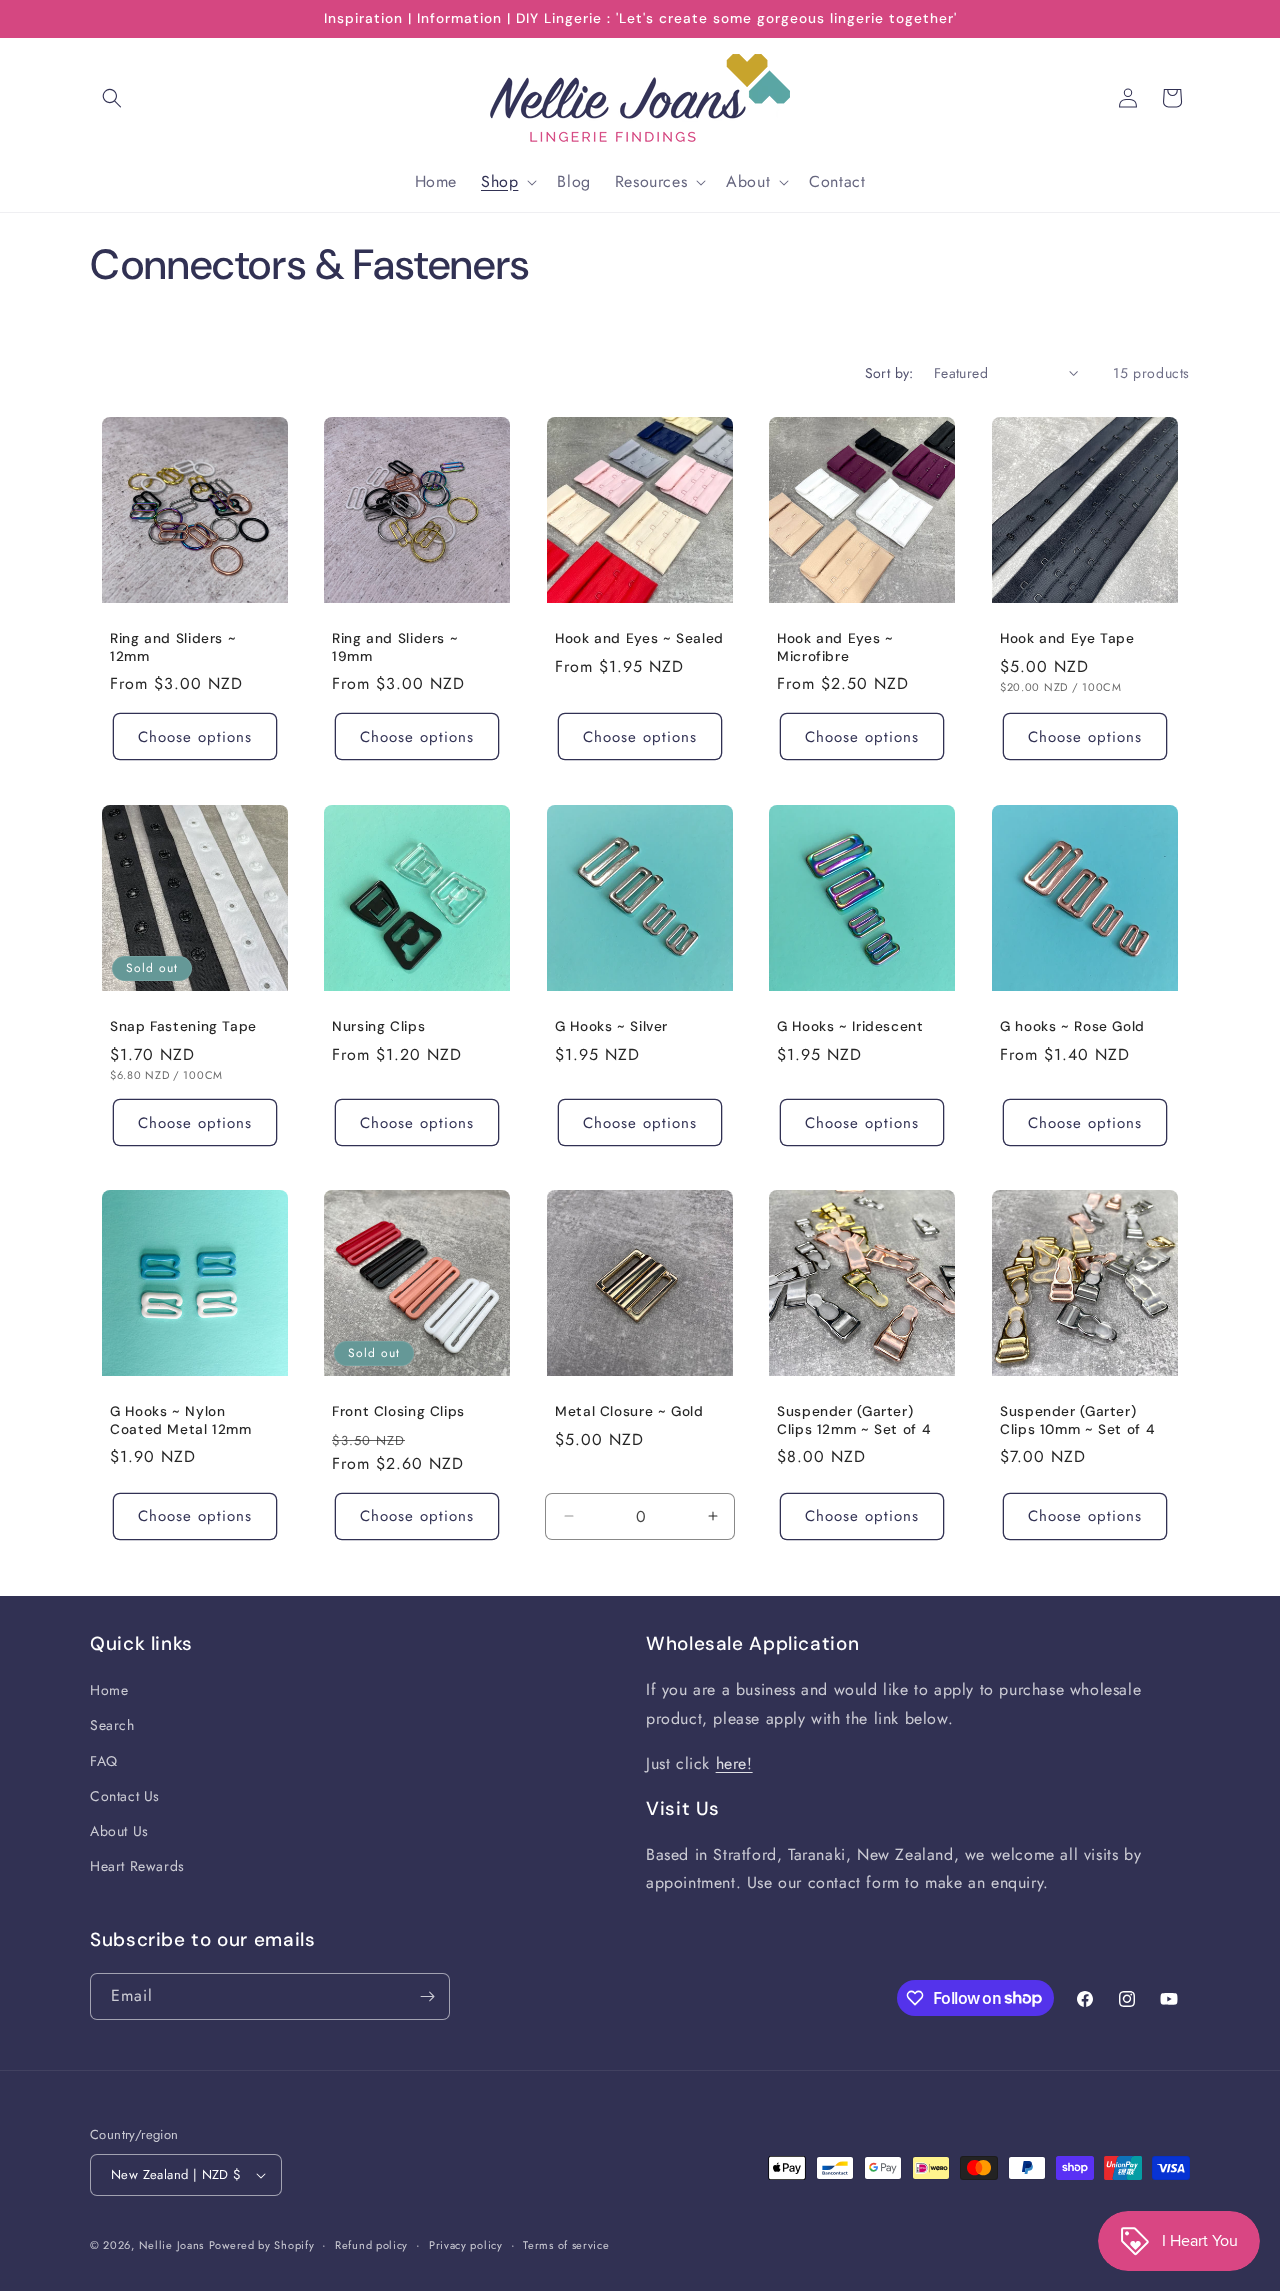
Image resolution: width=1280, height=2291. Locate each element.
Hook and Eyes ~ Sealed (639, 639)
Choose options (195, 737)
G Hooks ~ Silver (611, 1026)
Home (109, 1690)
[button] (112, 98)
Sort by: (889, 373)
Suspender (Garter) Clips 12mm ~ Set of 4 (853, 1420)
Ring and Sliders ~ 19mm (395, 648)
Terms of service (566, 2245)
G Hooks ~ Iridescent (850, 1026)
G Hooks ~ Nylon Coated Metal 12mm (181, 1420)
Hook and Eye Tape (1067, 639)
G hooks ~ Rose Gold (1072, 1026)
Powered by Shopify (262, 2245)
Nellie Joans (171, 2245)
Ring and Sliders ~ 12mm (173, 648)
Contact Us (125, 1796)
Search (112, 1725)
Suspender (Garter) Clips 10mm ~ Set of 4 (1077, 1420)
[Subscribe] (427, 1996)
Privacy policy (466, 2245)
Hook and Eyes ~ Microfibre (835, 648)
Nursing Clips (378, 1026)
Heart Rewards (137, 1866)
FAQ (104, 1761)
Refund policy (371, 2245)
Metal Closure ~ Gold (629, 1411)
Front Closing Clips (398, 1411)
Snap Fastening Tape (183, 1026)
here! (734, 1763)
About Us (119, 1831)
